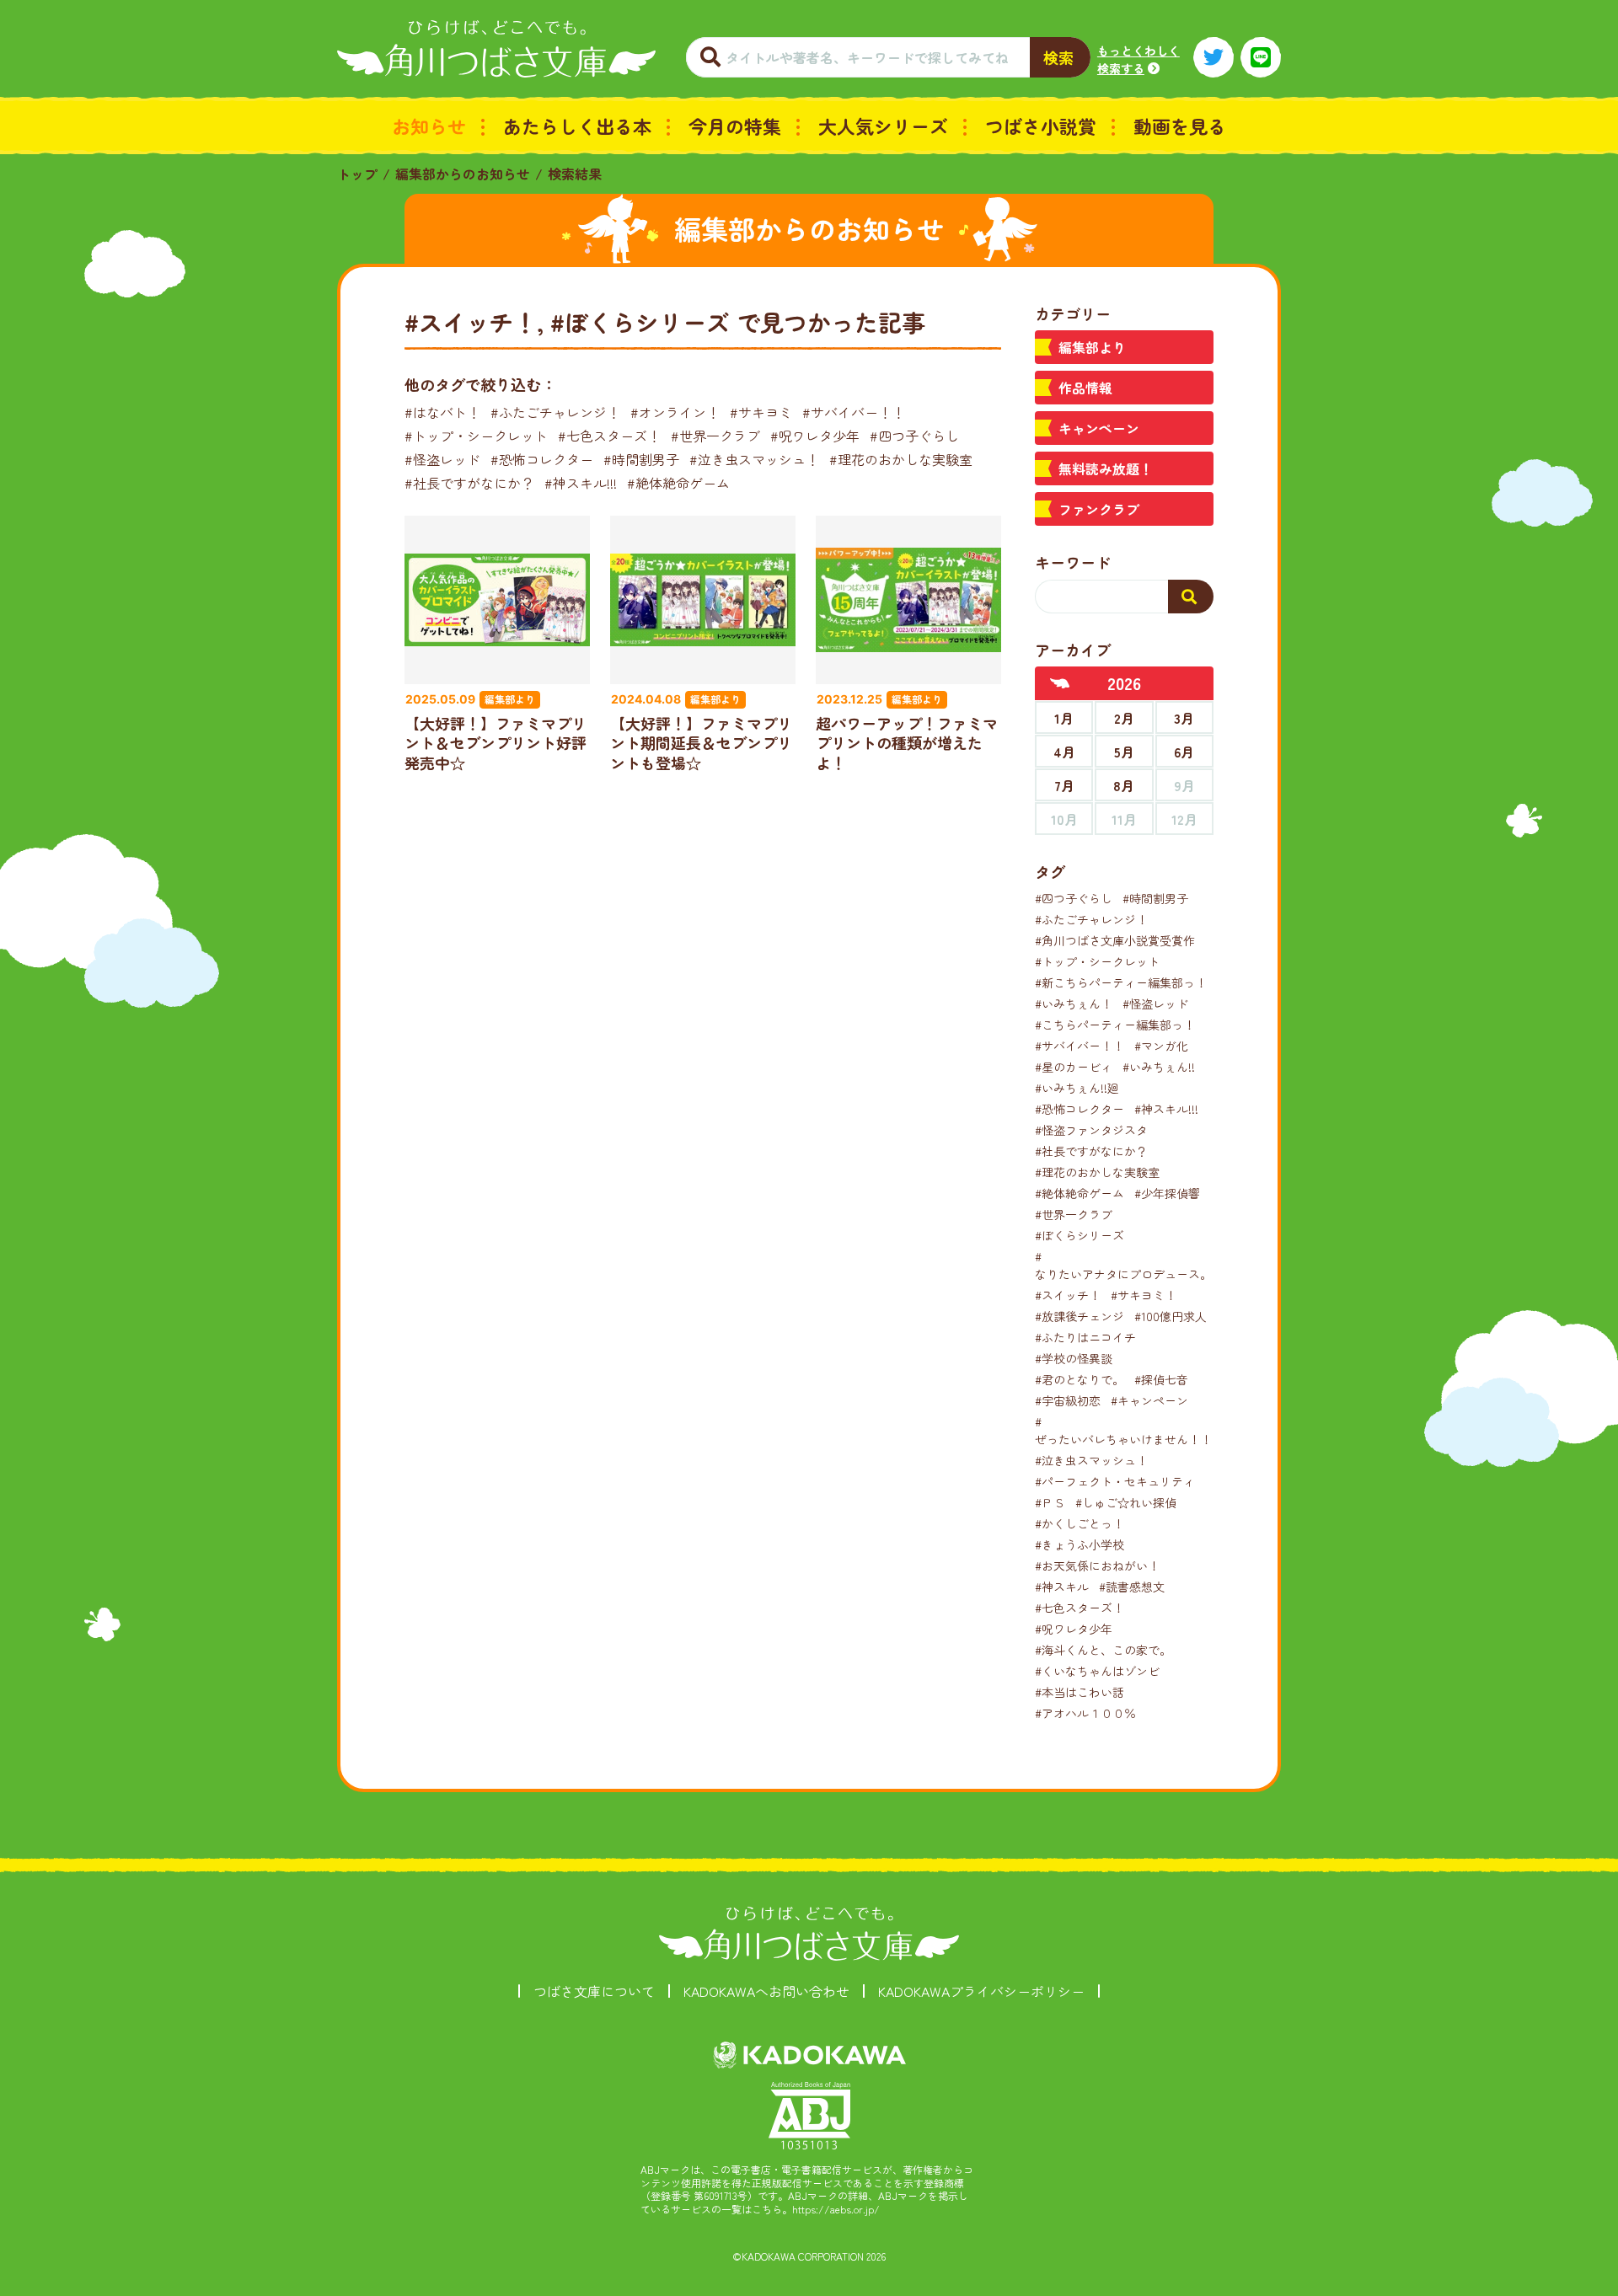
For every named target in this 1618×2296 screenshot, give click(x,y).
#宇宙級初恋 (1068, 1400)
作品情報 (1085, 388)
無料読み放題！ (1106, 468)
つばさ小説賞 (1041, 126)
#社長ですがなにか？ (469, 483)
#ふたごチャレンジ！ (555, 412)
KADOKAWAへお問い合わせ (766, 1991)
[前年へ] (1060, 683)
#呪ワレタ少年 (815, 436)
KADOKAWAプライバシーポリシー (981, 1991)
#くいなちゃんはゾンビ (1097, 1671)
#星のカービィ (1074, 1067)
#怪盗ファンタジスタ (1091, 1130)
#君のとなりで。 (1080, 1379)
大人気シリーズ (883, 126)
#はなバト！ (442, 412)
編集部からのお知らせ (463, 174)
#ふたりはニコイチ (1085, 1337)
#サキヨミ (761, 412)
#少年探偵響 (1167, 1193)
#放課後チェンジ (1080, 1316)
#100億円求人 (1171, 1316)
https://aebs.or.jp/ (836, 2209)
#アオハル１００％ (1085, 1713)
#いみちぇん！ (1074, 1003)
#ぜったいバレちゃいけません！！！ (1129, 1430)
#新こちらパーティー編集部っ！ (1121, 982)
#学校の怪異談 (1074, 1358)
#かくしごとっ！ (1080, 1523)
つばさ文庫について (594, 1991)
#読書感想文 (1132, 1587)
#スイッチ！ (1068, 1295)
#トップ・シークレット (476, 436)
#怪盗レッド (442, 459)
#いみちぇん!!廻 (1077, 1088)
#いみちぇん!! (1159, 1067)
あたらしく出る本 (577, 126)
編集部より (1092, 347)
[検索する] (1191, 597)
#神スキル (1062, 1587)
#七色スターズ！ (609, 436)
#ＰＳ (1050, 1502)
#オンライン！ (675, 412)
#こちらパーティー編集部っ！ (1115, 1025)
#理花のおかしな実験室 (901, 459)
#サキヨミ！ (1144, 1295)
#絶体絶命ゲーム (678, 483)
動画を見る (1180, 126)
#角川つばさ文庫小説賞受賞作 (1115, 940)
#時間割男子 (641, 459)
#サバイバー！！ (854, 412)
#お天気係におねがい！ (1097, 1565)
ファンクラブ (1099, 509)
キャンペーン (1099, 428)
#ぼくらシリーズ (1080, 1235)
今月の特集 (735, 126)
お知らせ (429, 126)
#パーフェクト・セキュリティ (1115, 1481)
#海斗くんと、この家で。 (1103, 1650)
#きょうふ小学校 (1080, 1544)
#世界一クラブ (715, 436)
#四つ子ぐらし (914, 436)
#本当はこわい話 (1080, 1692)
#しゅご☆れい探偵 (1126, 1502)
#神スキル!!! (581, 483)
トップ (357, 174)
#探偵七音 (1161, 1379)
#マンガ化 (1161, 1046)
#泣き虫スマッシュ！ (754, 459)
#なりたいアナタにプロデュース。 (1123, 1265)
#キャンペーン (1149, 1400)
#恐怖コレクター (542, 459)
